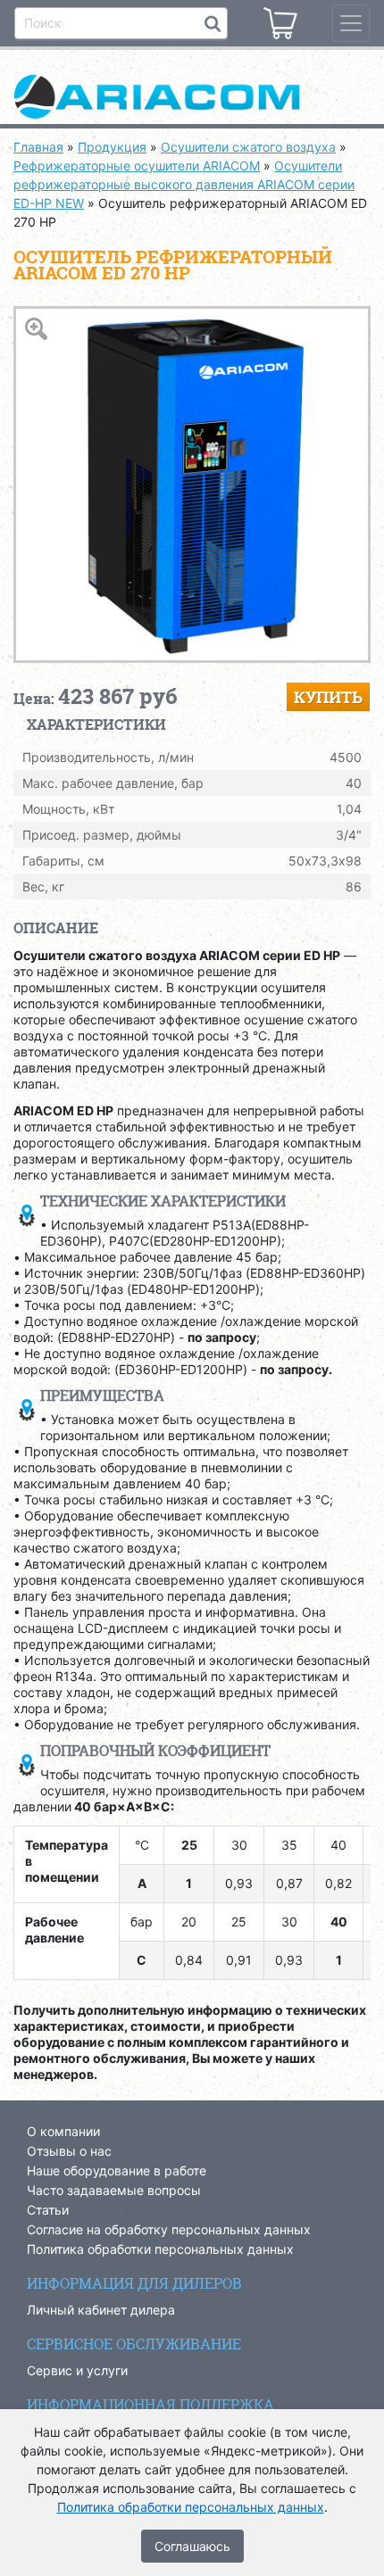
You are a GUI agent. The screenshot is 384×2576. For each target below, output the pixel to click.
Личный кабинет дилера (101, 2310)
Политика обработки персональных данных (160, 2249)
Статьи (48, 2210)
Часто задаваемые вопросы (114, 2190)
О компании (63, 2131)
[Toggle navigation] (351, 23)
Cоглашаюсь (192, 2546)
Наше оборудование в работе (117, 2170)
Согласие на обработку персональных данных (169, 2229)
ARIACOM (192, 98)
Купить (328, 697)
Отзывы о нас (69, 2151)
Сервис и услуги (77, 2370)
